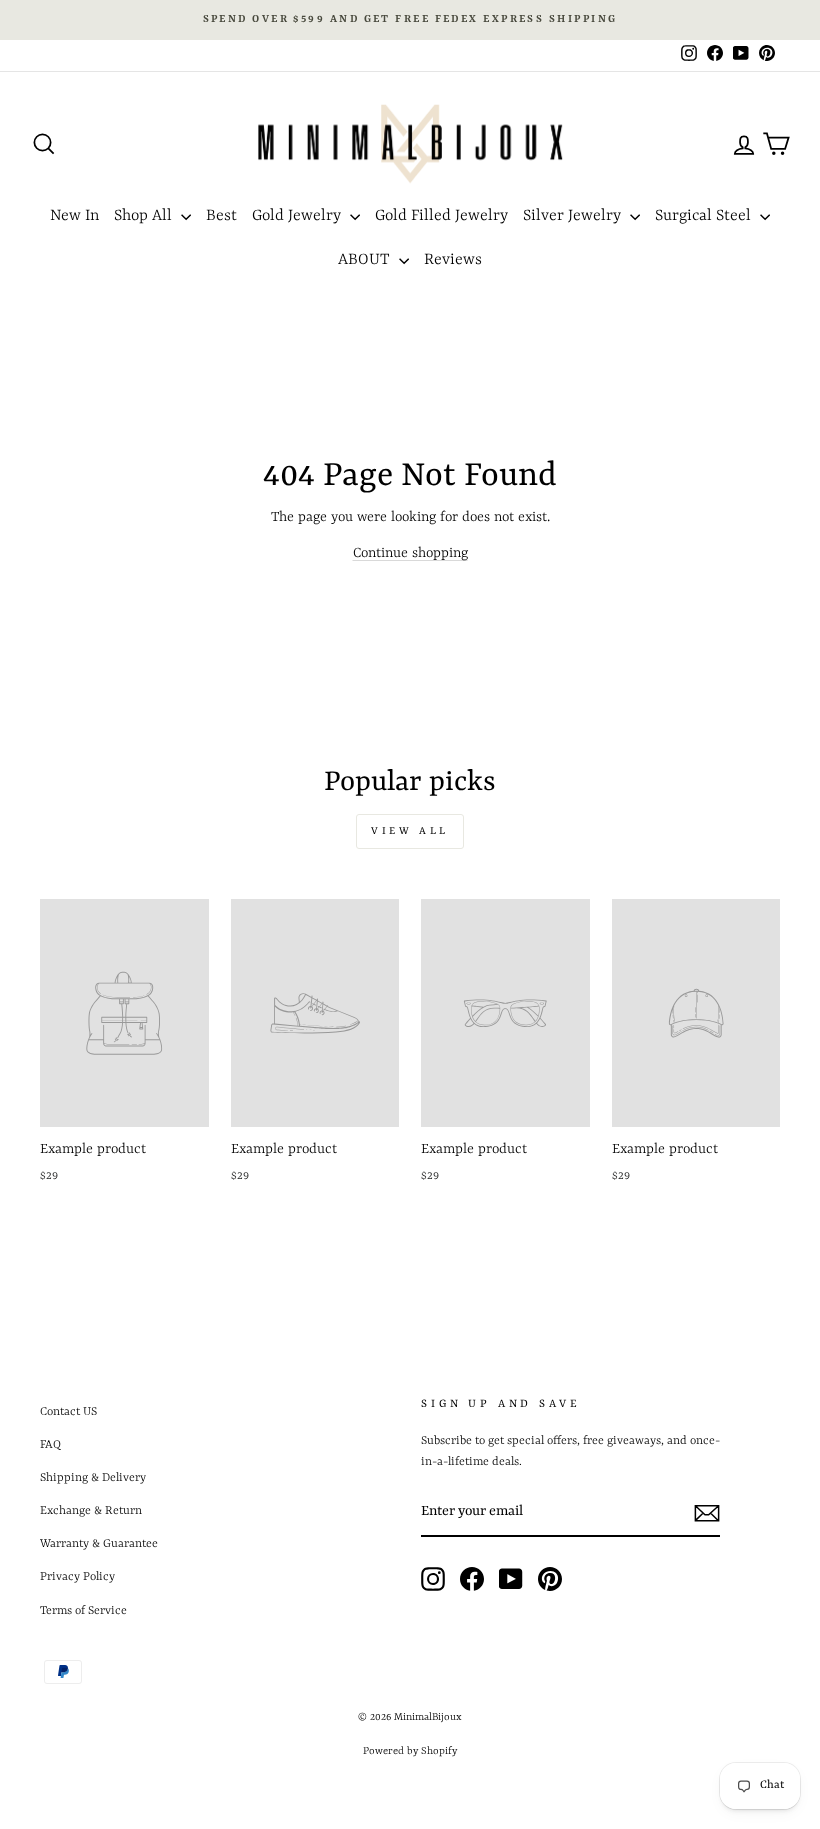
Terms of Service (83, 1611)
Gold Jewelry (298, 216)
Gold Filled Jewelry (441, 216)
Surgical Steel (705, 216)
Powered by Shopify (410, 1751)
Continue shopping (410, 553)
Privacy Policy (77, 1577)
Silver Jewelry (574, 216)
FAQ (50, 1445)
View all (410, 831)
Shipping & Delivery (93, 1478)
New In (74, 216)
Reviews (453, 260)
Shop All (145, 216)
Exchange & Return (91, 1511)
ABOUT (366, 260)
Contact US (68, 1412)
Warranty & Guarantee (99, 1544)
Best (221, 216)
